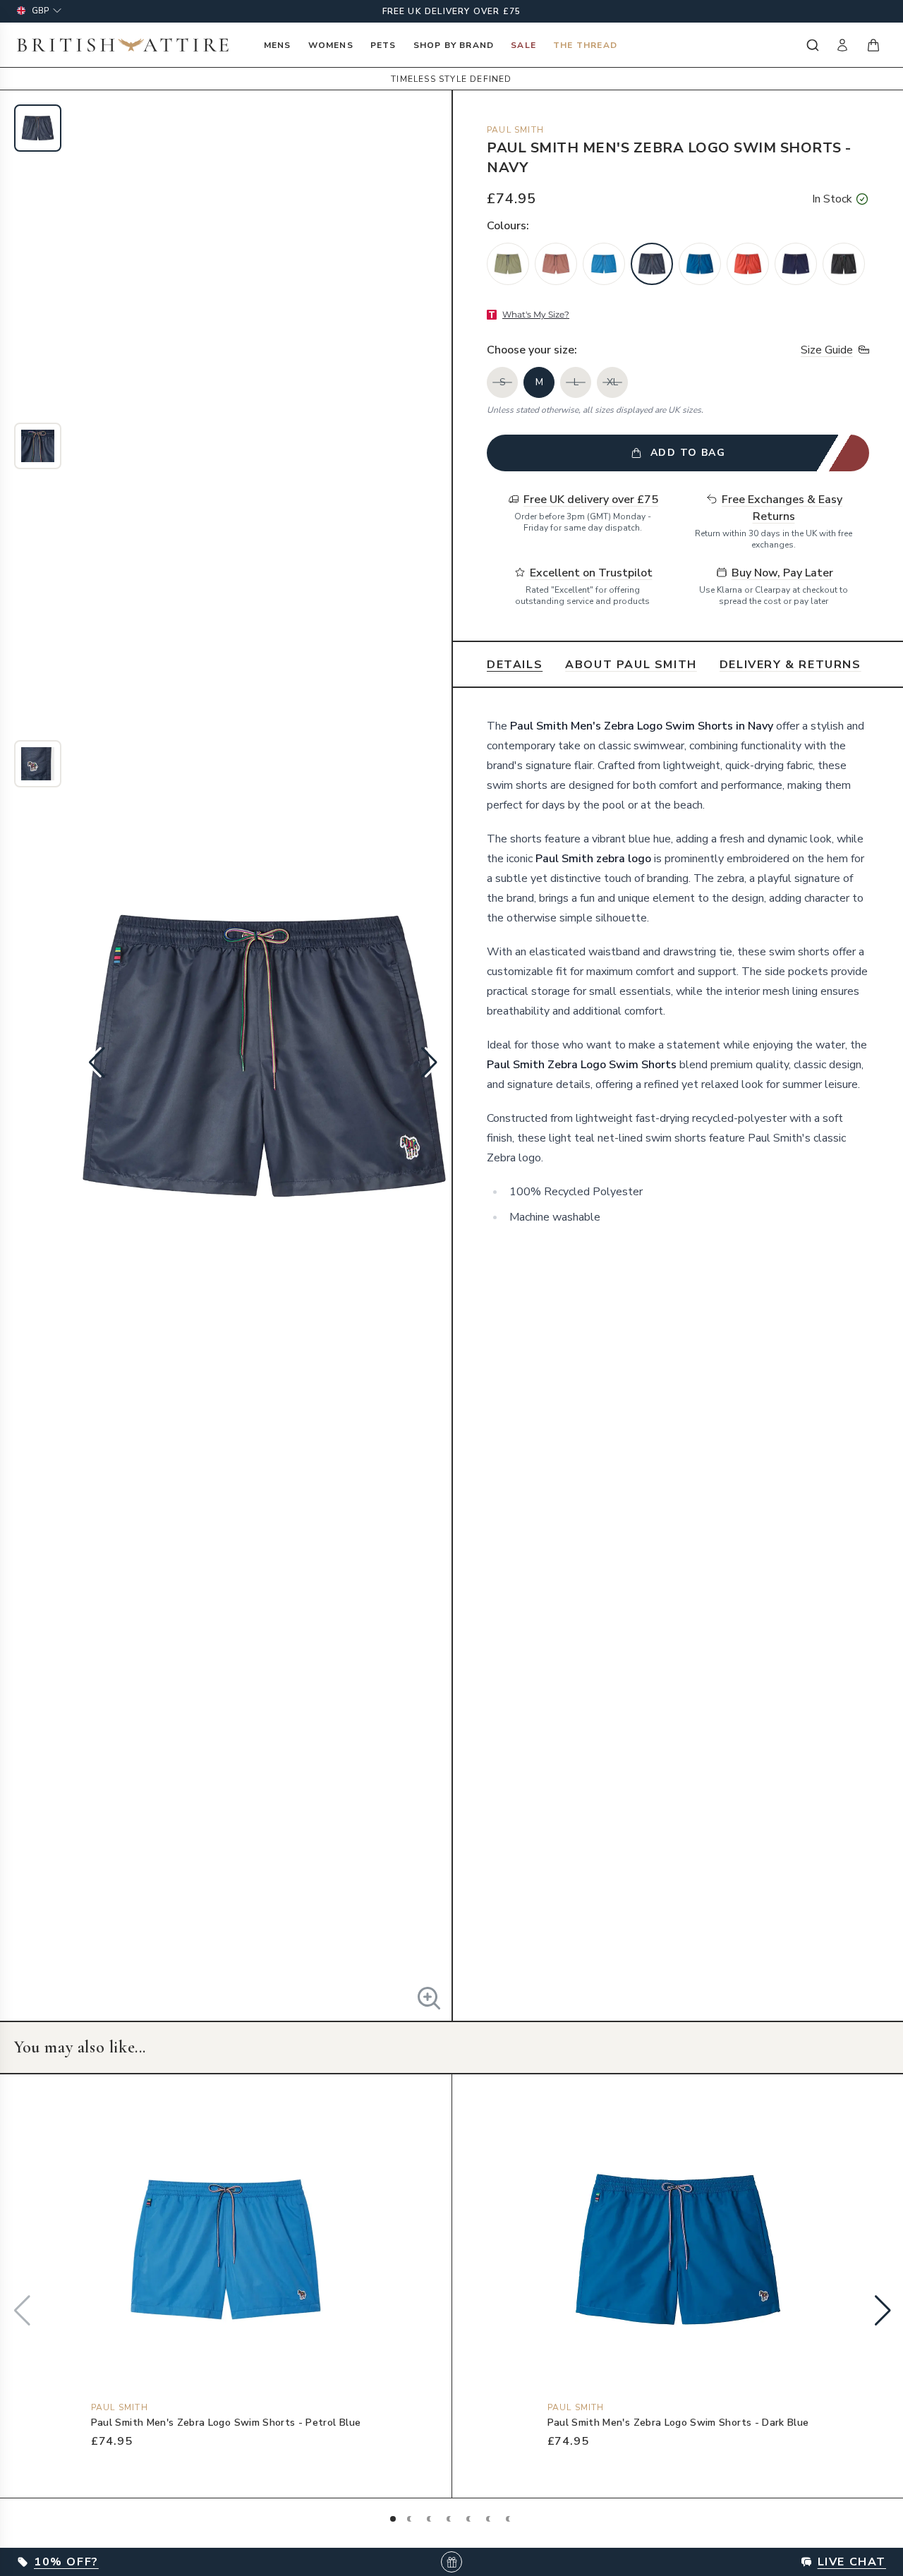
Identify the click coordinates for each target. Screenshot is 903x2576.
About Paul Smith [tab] (631, 665)
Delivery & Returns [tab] (790, 665)
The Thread (585, 45)
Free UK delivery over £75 (452, 11)
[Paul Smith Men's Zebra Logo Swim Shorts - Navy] (652, 264)
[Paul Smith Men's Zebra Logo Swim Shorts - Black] (844, 264)
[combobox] (811, 45)
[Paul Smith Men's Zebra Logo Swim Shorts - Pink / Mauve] (556, 264)
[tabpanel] (678, 972)
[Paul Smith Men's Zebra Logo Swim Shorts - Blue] (796, 264)
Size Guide (827, 350)
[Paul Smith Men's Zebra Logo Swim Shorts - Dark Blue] (700, 264)
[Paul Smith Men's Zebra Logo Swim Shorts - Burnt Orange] (748, 264)
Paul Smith (515, 130)
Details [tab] (515, 665)
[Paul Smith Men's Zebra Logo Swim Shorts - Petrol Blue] (604, 264)
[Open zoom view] (429, 1998)
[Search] (811, 45)
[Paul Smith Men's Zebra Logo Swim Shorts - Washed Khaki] (508, 264)
